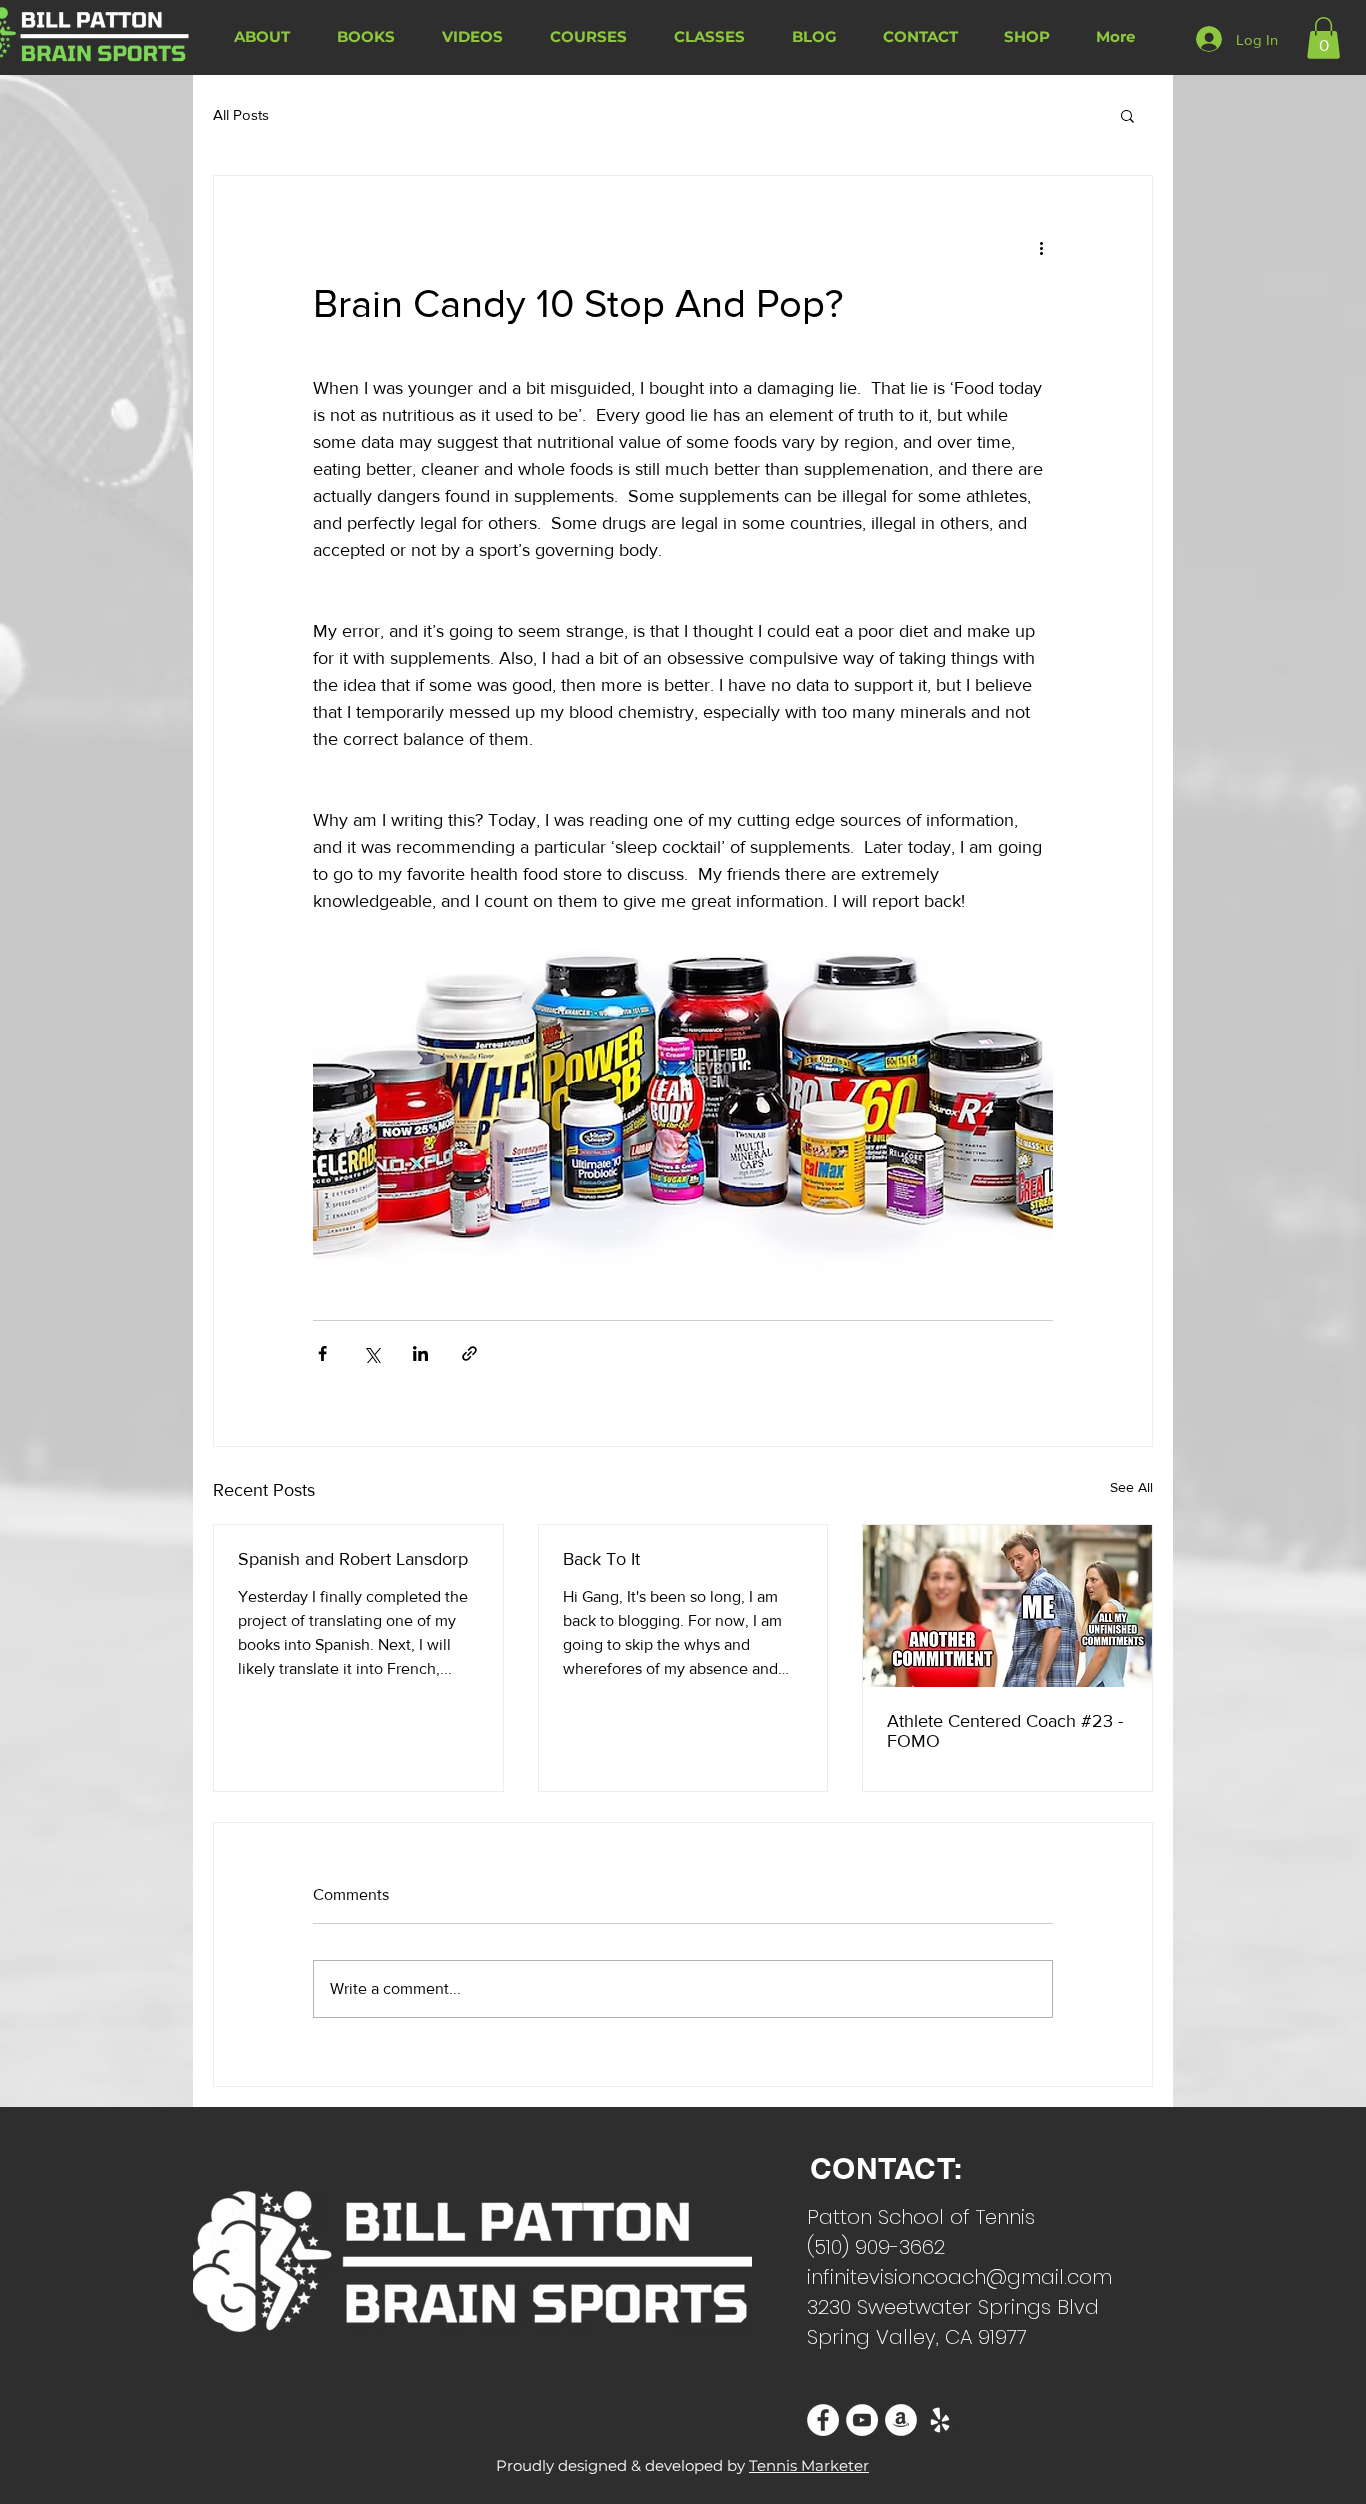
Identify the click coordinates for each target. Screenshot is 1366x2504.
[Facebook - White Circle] (823, 2420)
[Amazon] (901, 2420)
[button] (1323, 38)
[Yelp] (940, 2420)
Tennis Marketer (809, 2465)
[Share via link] (469, 1353)
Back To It (601, 1559)
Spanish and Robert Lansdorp (353, 1559)
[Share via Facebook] (322, 1353)
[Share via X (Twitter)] (371, 1353)
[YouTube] (862, 2420)
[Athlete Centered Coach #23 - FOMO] (1007, 1606)
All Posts (241, 114)
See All (1131, 1487)
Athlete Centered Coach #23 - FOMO (1005, 1731)
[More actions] (1041, 248)
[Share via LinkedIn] (420, 1353)
